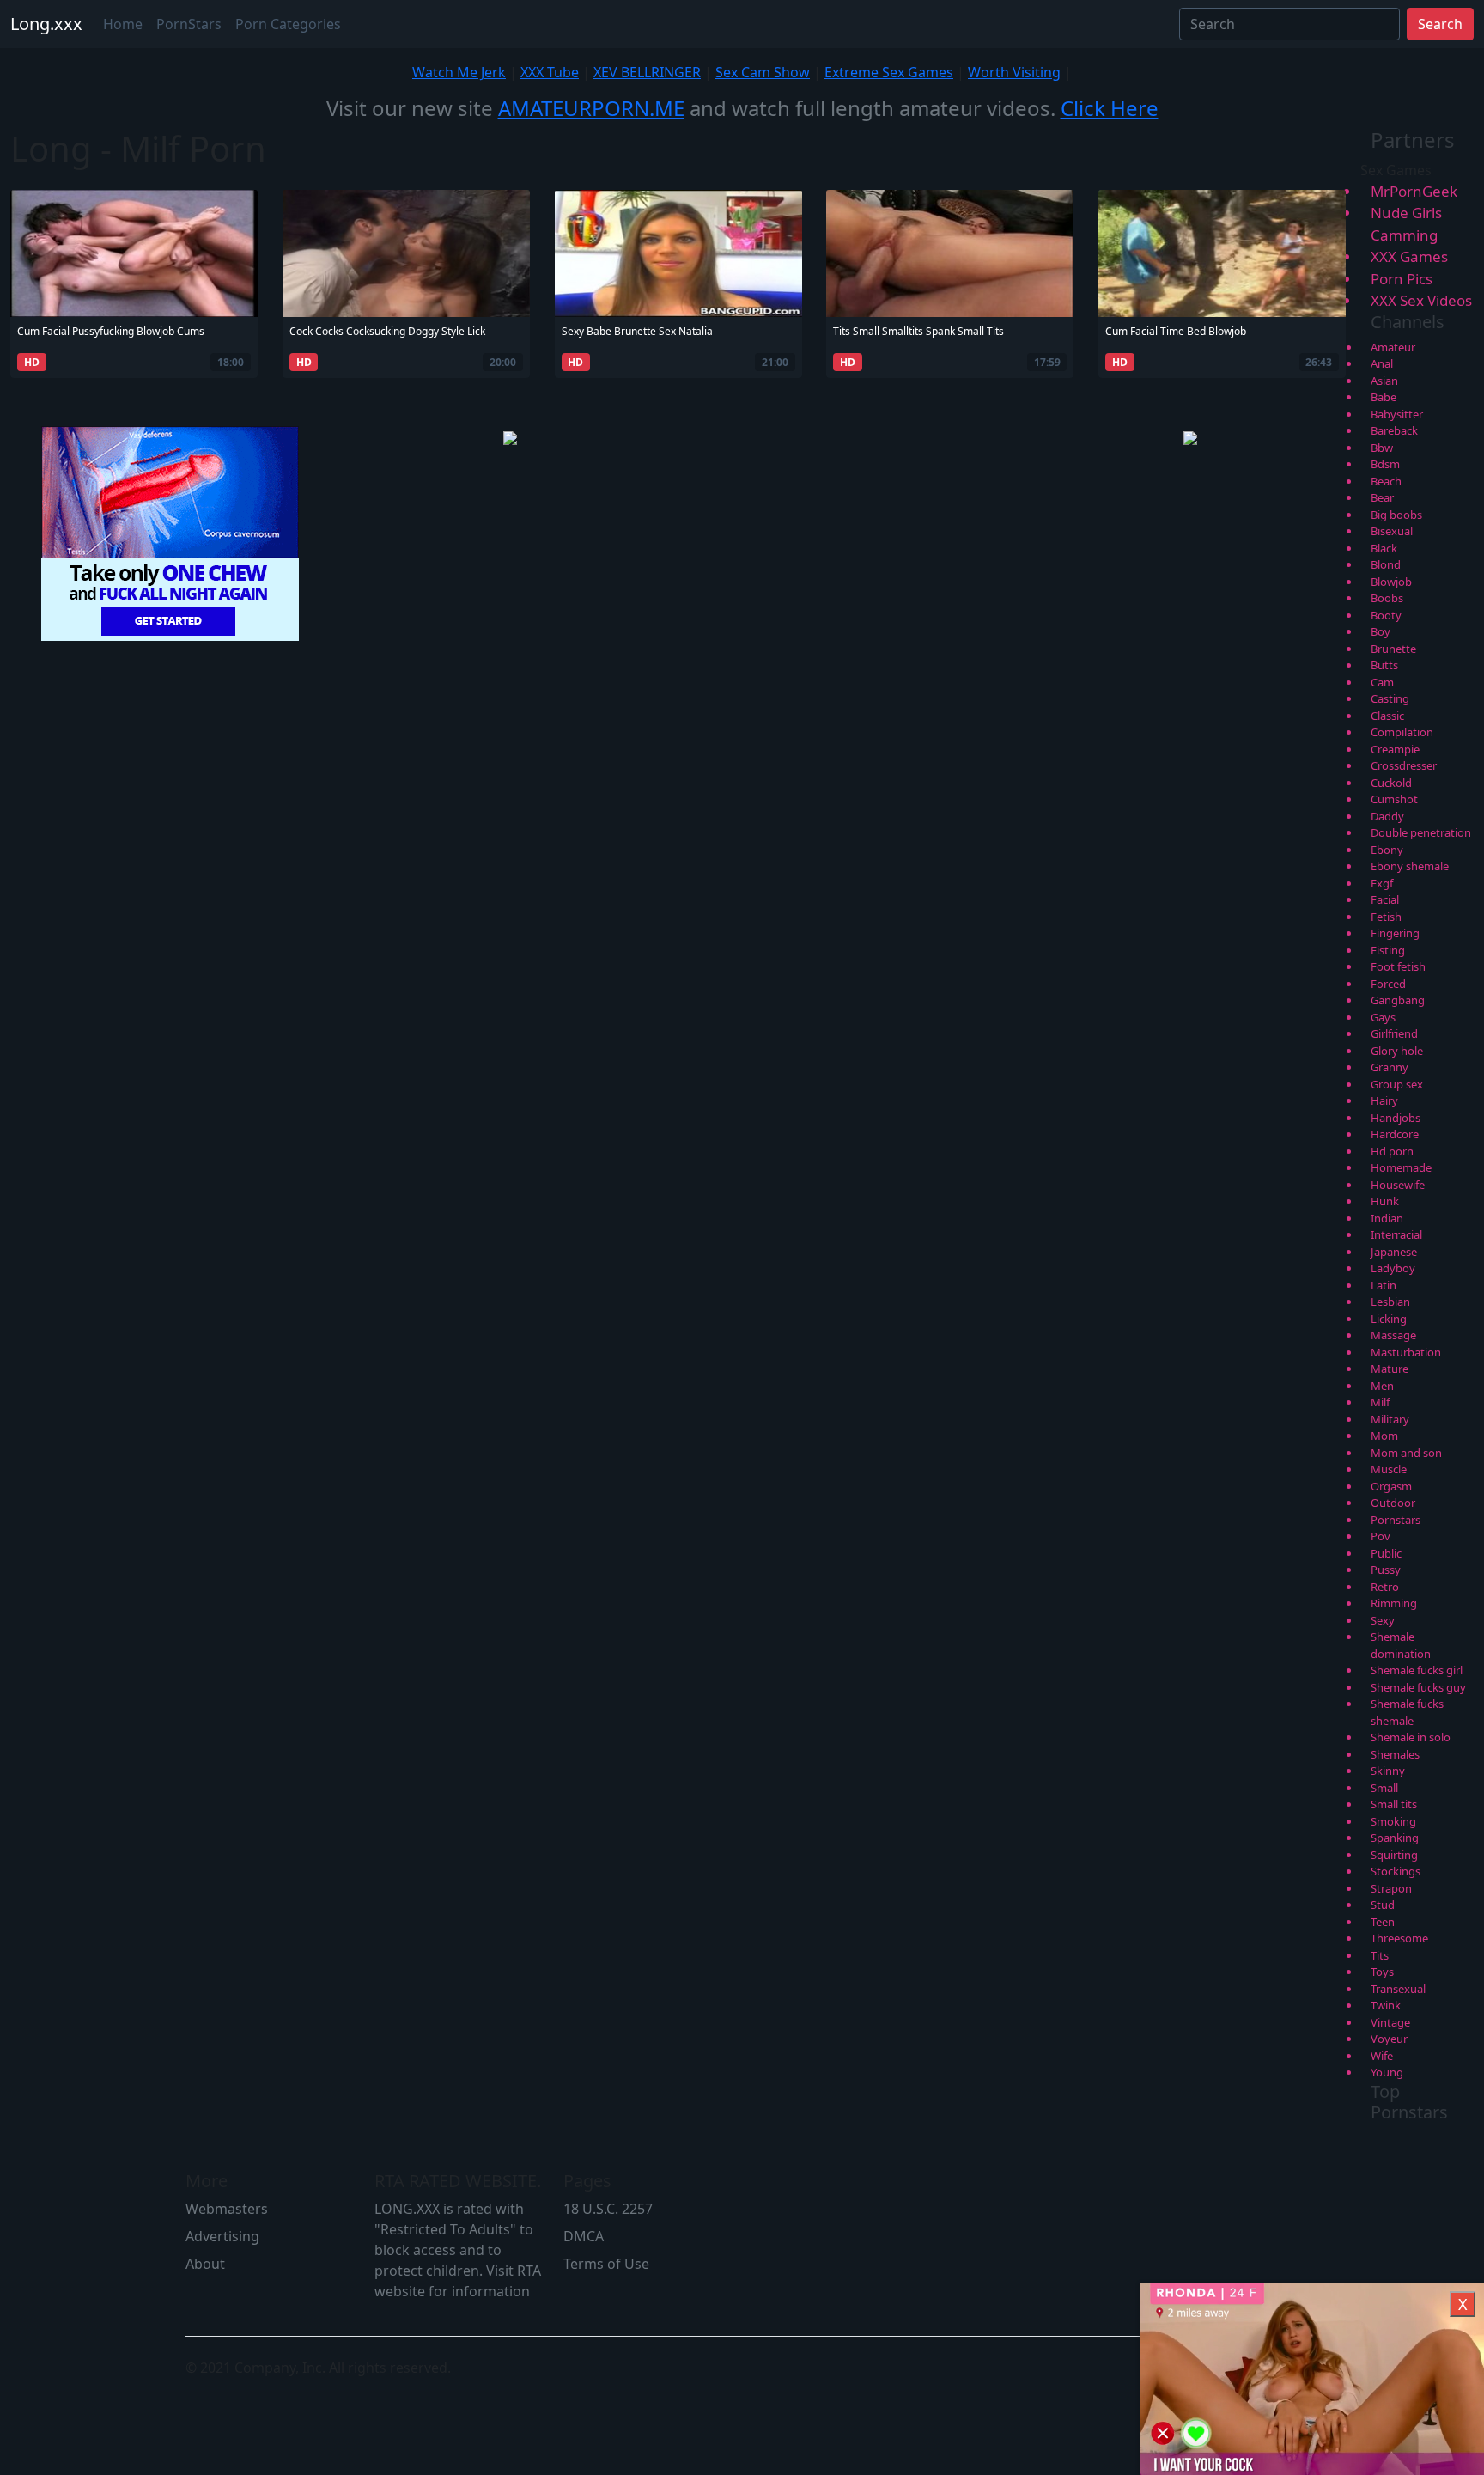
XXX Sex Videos (1421, 300)
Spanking (1395, 1838)
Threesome (1399, 1938)
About (205, 2264)
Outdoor (1393, 1503)
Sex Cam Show (763, 72)
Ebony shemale (1410, 866)
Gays (1383, 1017)
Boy (1381, 631)
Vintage (1390, 2022)
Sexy (1383, 1620)
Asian (1384, 381)
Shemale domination (1401, 1645)
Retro (1385, 1587)
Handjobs (1396, 1118)
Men (1382, 1386)
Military (1390, 1419)
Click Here (1110, 108)
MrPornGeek (1414, 191)
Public (1386, 1553)
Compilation (1402, 732)
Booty (1386, 615)
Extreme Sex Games (889, 72)
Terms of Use (606, 2264)
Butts (1384, 665)
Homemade (1401, 1167)
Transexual (1398, 1989)
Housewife (1398, 1185)
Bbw (1382, 448)
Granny (1390, 1067)
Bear (1382, 497)
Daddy (1387, 816)
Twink (1386, 2005)
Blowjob (1391, 582)
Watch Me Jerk (459, 72)
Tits (1380, 1955)
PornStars (189, 24)
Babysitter (1397, 414)
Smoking (1393, 1821)
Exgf (1382, 883)
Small (1384, 1788)
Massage (1393, 1335)
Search (1440, 24)
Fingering (1395, 933)
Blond (1386, 564)
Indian (1387, 1218)
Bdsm (1385, 464)
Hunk (1385, 1201)
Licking (1389, 1319)
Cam (1382, 682)
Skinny (1388, 1771)
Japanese (1394, 1252)
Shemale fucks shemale (1407, 1712)
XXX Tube (550, 72)
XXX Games (1409, 256)
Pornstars (1396, 1520)
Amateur (1393, 347)
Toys (1382, 1972)
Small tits (1394, 1804)
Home (123, 24)
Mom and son (1406, 1453)
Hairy (1384, 1100)
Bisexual (1392, 531)
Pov (1381, 1536)
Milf (1380, 1402)
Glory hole (1397, 1051)
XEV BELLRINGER (647, 72)
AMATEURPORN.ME (591, 108)
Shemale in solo (1411, 1737)
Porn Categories (288, 24)
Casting (1390, 698)
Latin (1384, 1285)
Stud (1383, 1905)
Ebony (1387, 850)
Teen (1383, 1922)
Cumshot (1394, 799)
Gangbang (1398, 1000)
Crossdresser (1404, 765)
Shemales (1395, 1754)
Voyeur (1389, 2039)
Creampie (1395, 749)
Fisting (1388, 950)
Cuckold (1391, 783)
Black (1384, 548)
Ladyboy (1393, 1268)
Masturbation (1406, 1352)
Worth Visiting (1014, 72)
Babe (1384, 397)
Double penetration (1421, 832)
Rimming (1394, 1603)
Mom (1384, 1436)
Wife (1382, 2056)
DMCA (584, 2236)
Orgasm (1391, 1486)
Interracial (1396, 1234)
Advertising (222, 2236)
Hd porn (1392, 1151)
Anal (1382, 363)
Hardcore (1395, 1134)
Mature (1390, 1369)
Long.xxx (46, 24)
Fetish (1386, 917)
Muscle (1389, 1469)
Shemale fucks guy (1418, 1687)
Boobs (1387, 598)
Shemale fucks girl (1417, 1670)
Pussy (1386, 1570)
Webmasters (227, 2209)
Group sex (1397, 1084)
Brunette (1393, 649)
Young (1387, 2072)
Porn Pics (1402, 279)
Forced (1388, 984)
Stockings (1396, 1871)
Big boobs (1396, 515)
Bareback (1394, 430)
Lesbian (1390, 1302)
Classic (1387, 716)
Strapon (1391, 1888)
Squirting (1394, 1855)
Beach (1386, 481)
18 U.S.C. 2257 (608, 2209)
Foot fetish (1398, 966)
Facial (1385, 899)
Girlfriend (1394, 1033)
